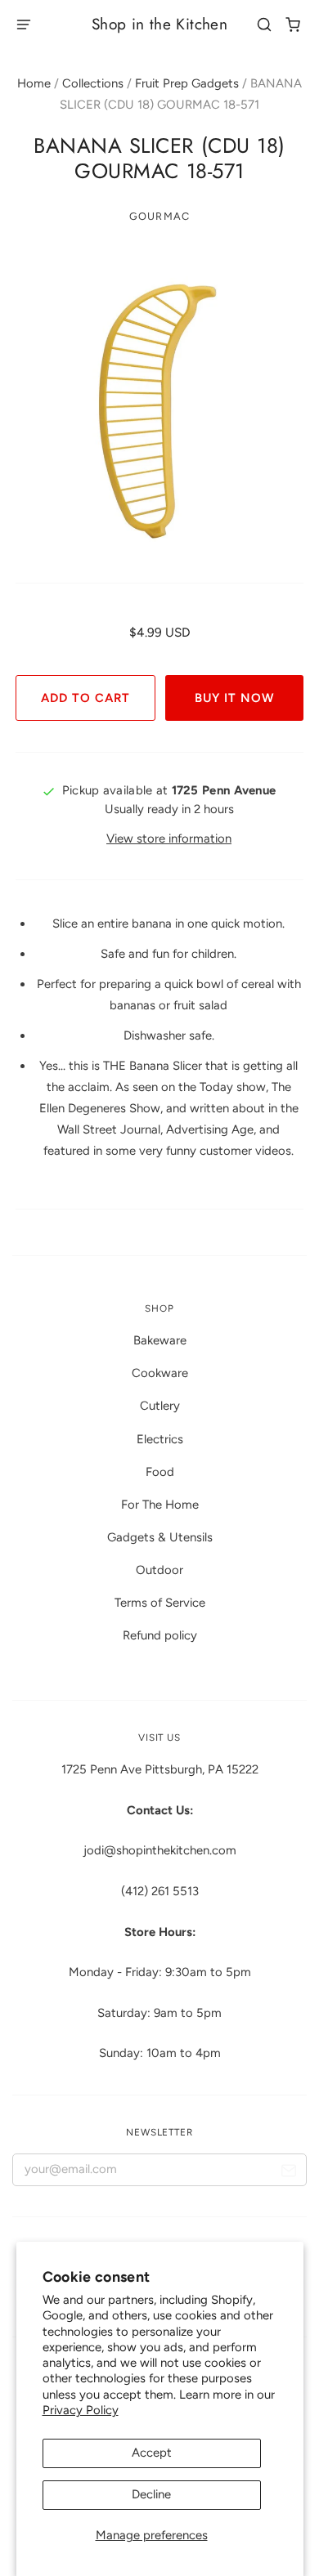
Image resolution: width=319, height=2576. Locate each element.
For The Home (160, 1505)
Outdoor (159, 1570)
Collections (93, 83)
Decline (151, 2494)
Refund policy (160, 1635)
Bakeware (160, 1340)
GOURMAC (159, 216)
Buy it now (234, 698)
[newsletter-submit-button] (288, 2173)
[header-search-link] (265, 25)
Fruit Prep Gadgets (187, 83)
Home (34, 83)
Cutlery (160, 1406)
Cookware (160, 1373)
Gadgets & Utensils (160, 1537)
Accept (152, 2453)
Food (160, 1472)
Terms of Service (160, 1603)
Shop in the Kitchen (159, 24)
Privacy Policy (81, 2410)
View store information (169, 839)
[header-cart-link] (293, 25)
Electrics (160, 1439)
